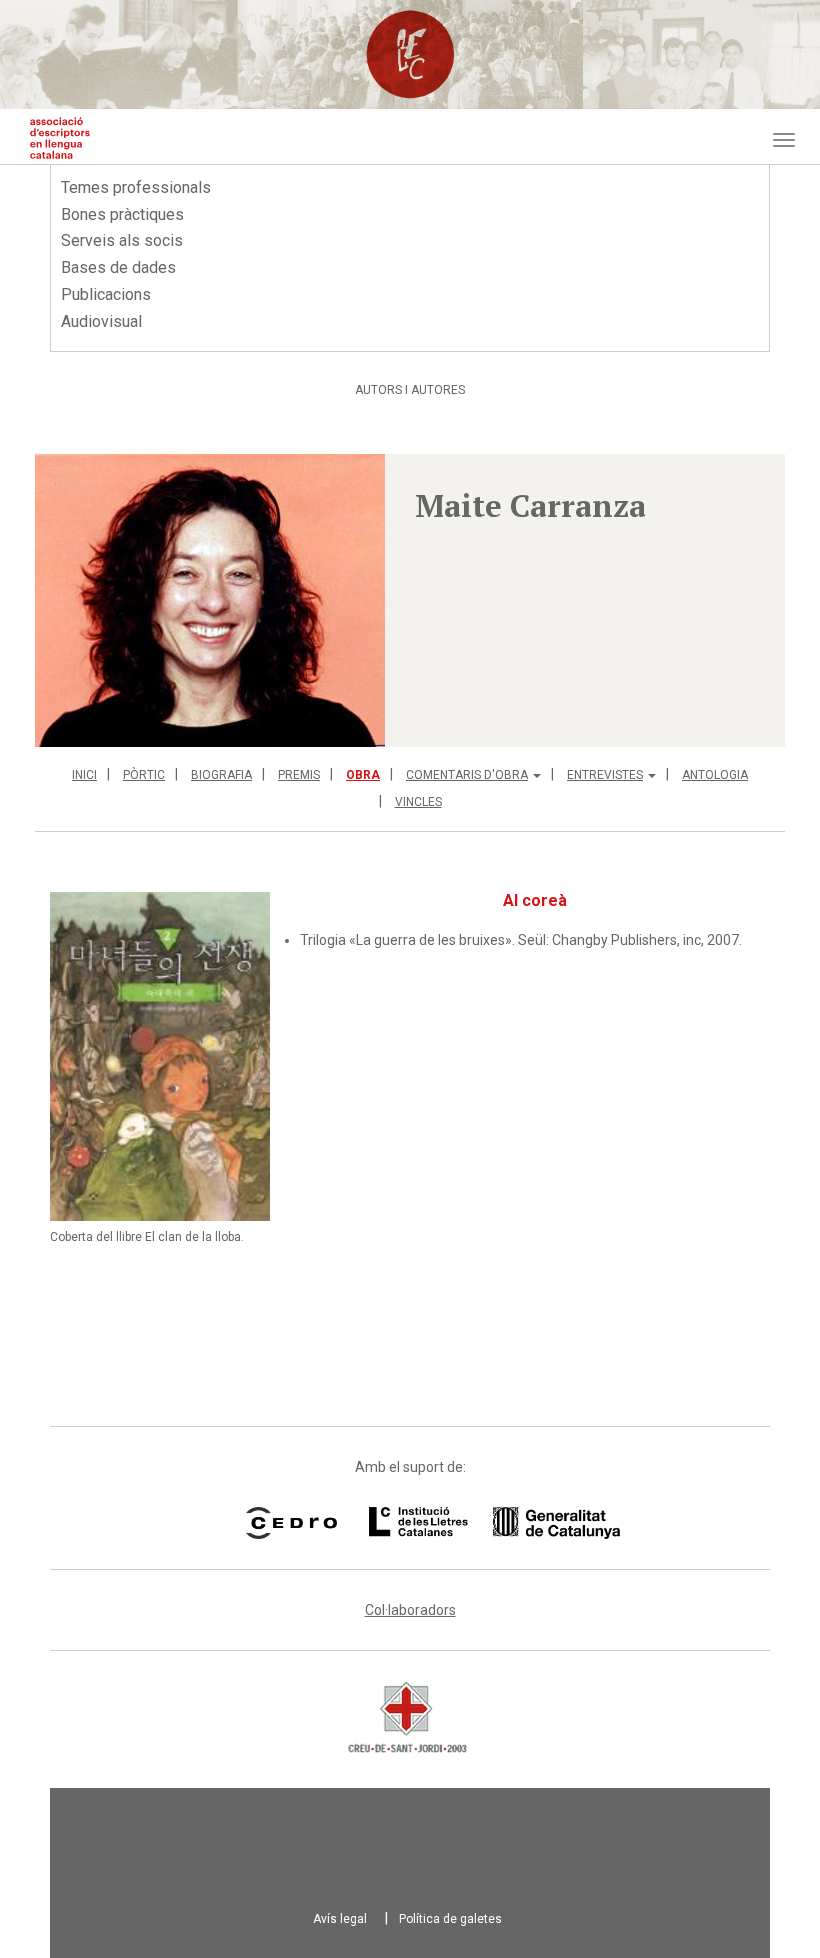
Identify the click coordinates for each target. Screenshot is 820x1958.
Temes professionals (136, 187)
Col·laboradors (410, 1610)
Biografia (221, 775)
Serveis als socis (122, 240)
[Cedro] (291, 1523)
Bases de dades (118, 267)
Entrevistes (605, 775)
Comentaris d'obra (467, 775)
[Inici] (60, 138)
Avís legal (340, 1919)
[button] (210, 600)
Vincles (418, 802)
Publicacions (106, 294)
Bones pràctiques (122, 214)
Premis (299, 775)
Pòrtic (144, 775)
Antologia (715, 775)
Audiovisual (101, 321)
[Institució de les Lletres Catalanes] (469, 1523)
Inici (84, 775)
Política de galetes (450, 1919)
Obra (363, 775)
